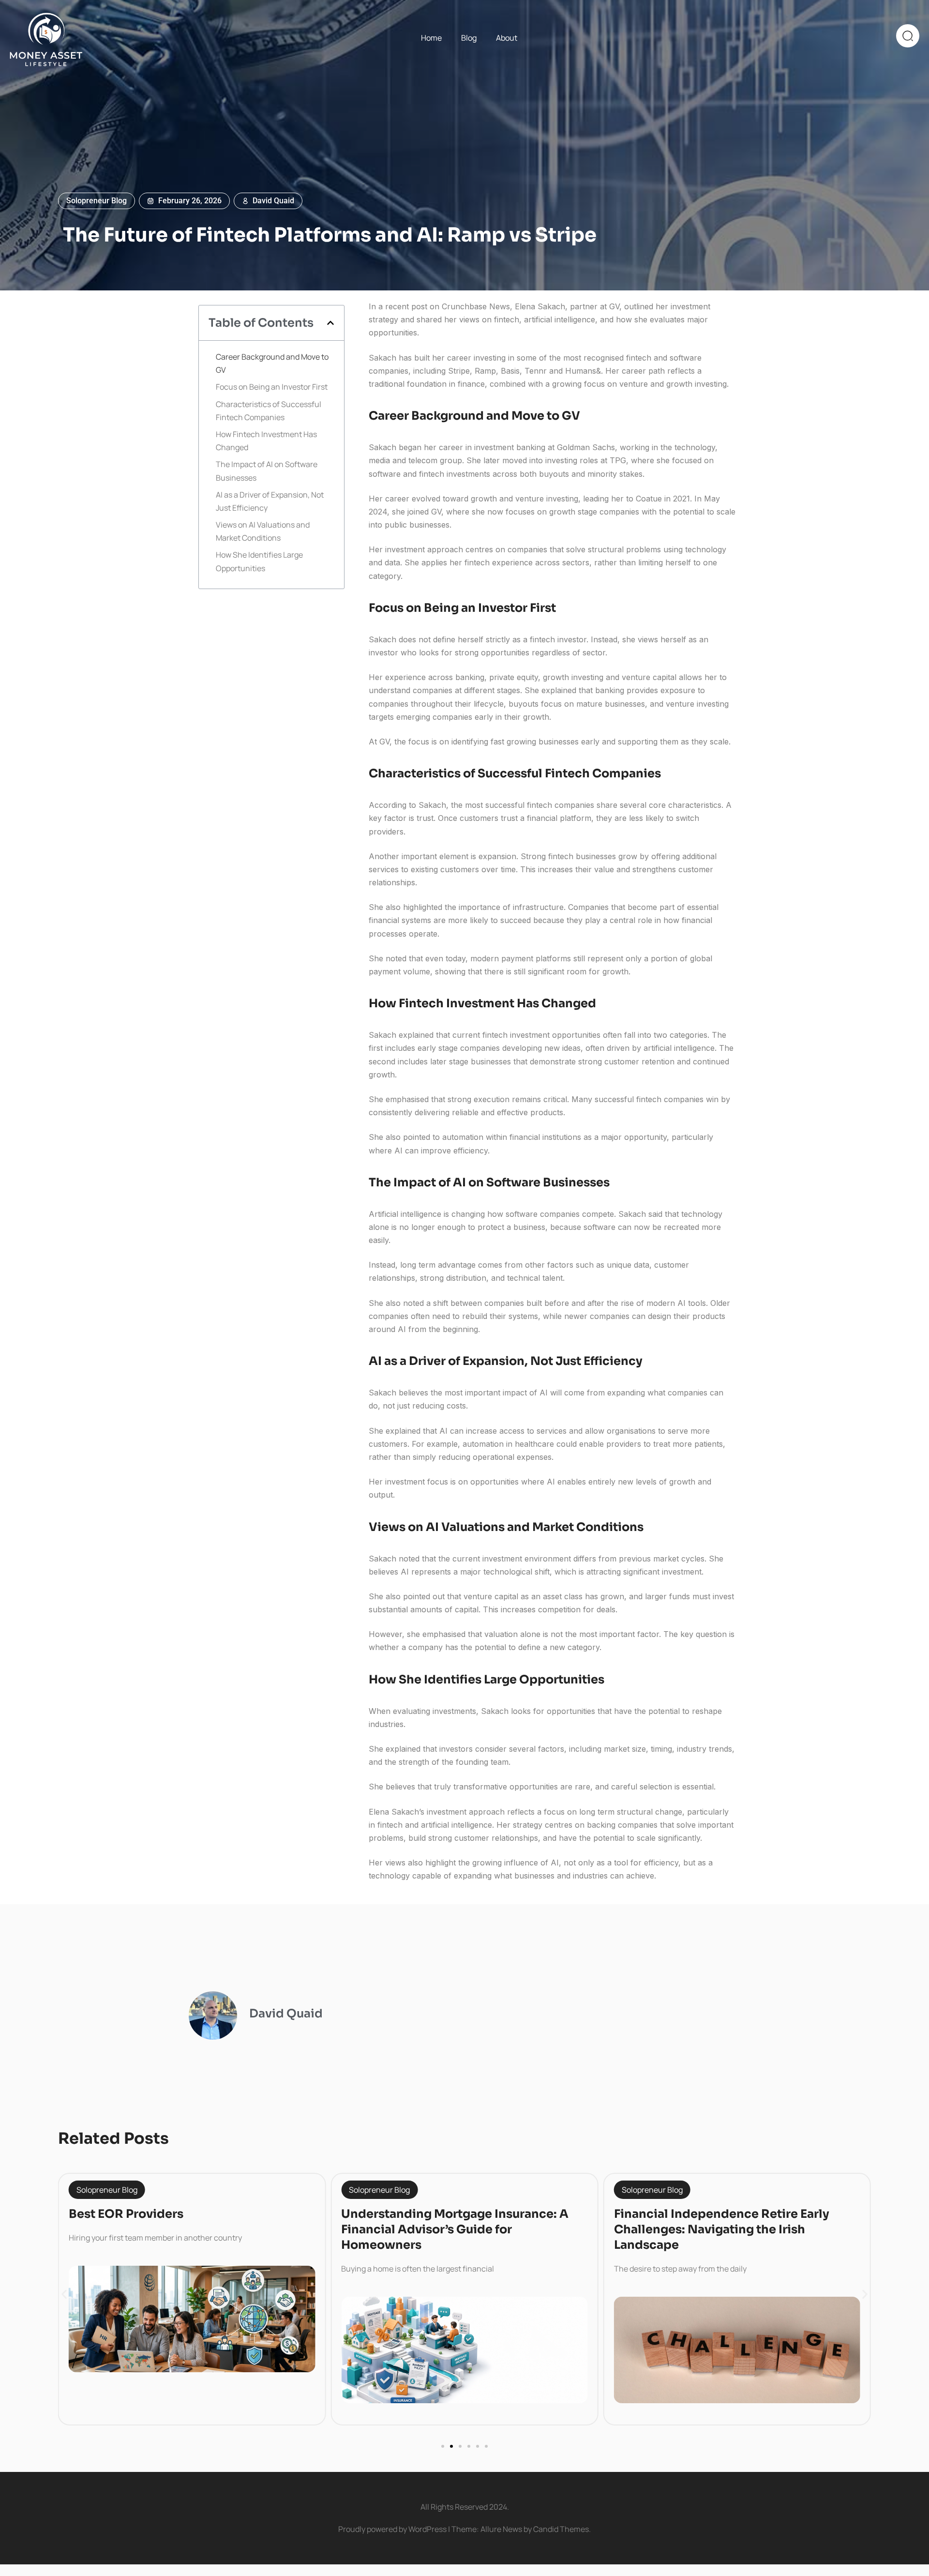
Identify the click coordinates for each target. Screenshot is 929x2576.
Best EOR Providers (126, 2214)
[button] (330, 323)
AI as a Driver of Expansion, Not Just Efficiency (270, 501)
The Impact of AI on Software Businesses (267, 471)
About (507, 38)
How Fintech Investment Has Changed (266, 441)
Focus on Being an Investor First (272, 387)
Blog (469, 38)
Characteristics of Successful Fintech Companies (269, 411)
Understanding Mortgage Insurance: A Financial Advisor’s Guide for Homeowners (455, 2229)
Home (431, 38)
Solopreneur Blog (97, 201)
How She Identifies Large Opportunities (259, 561)
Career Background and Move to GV (272, 363)
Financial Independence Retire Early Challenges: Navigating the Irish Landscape (722, 2229)
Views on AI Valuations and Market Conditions (263, 531)
